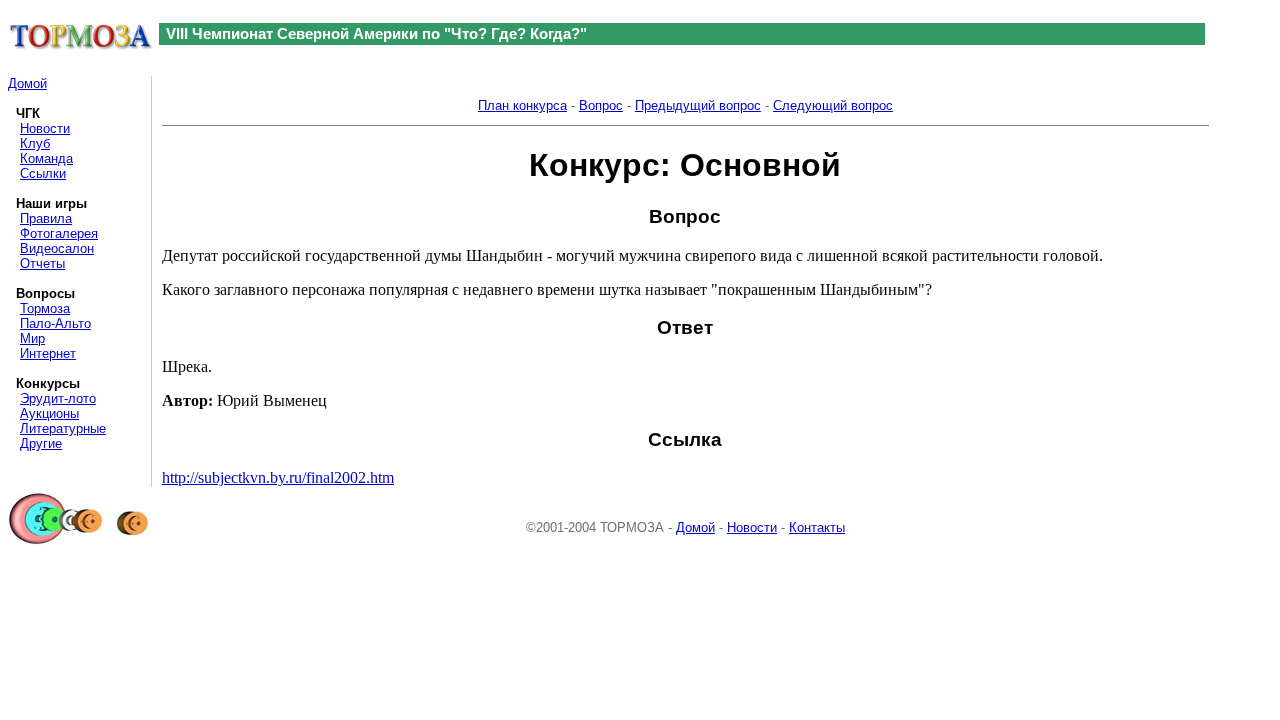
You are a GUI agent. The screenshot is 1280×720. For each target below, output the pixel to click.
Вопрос (601, 105)
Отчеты (42, 263)
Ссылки (43, 173)
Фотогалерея (59, 233)
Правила (46, 218)
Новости (45, 128)
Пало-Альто (55, 323)
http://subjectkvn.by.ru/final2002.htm (278, 477)
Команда (46, 158)
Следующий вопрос (833, 105)
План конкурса (522, 105)
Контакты (817, 527)
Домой (27, 83)
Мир (32, 338)
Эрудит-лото (58, 398)
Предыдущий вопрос (698, 105)
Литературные (63, 428)
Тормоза (45, 308)
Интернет (48, 353)
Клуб (35, 143)
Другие (41, 443)
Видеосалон (57, 248)
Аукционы (49, 413)
